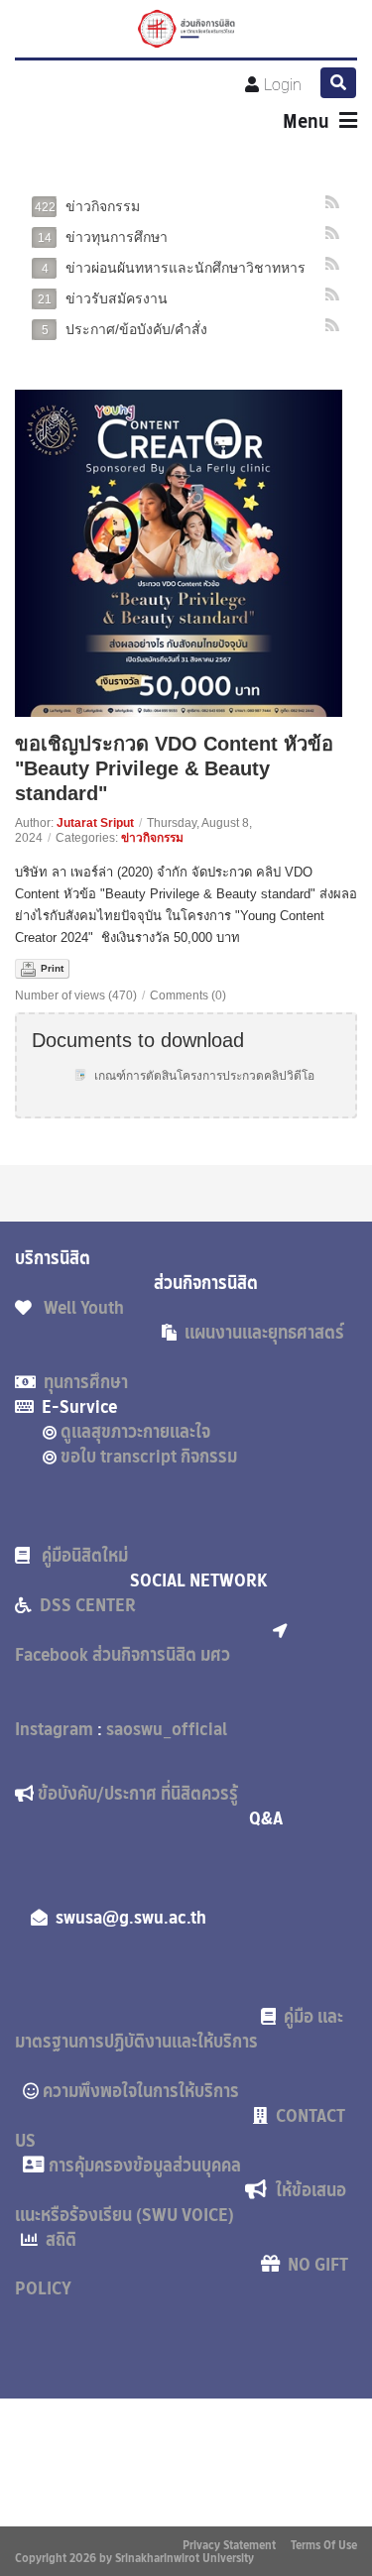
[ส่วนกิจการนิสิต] (186, 29)
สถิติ (61, 2240)
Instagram (56, 1729)
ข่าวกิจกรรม (87, 206)
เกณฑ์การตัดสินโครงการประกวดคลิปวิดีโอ (204, 1076)
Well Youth (90, 1308)
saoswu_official (167, 1729)
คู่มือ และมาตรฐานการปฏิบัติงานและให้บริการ (179, 2029)
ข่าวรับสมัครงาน (103, 298)
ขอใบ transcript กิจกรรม (159, 1457)
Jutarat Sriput (95, 823)
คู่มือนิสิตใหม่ (87, 1556)
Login (283, 85)
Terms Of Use (324, 2545)
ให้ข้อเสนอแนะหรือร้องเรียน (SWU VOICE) (181, 2203)
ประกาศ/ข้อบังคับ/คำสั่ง (124, 329)
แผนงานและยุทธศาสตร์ (268, 1333)
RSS (333, 202)
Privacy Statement (229, 2545)
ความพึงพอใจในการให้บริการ (151, 2091)
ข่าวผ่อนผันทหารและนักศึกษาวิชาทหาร (174, 268)
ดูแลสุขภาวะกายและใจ (141, 1432)
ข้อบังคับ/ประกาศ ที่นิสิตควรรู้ (154, 1794)
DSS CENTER (90, 1605)
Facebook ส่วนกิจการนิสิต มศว (123, 1655)
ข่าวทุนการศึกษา (103, 237)
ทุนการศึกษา (86, 1382)
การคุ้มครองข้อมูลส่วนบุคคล (145, 2166)
